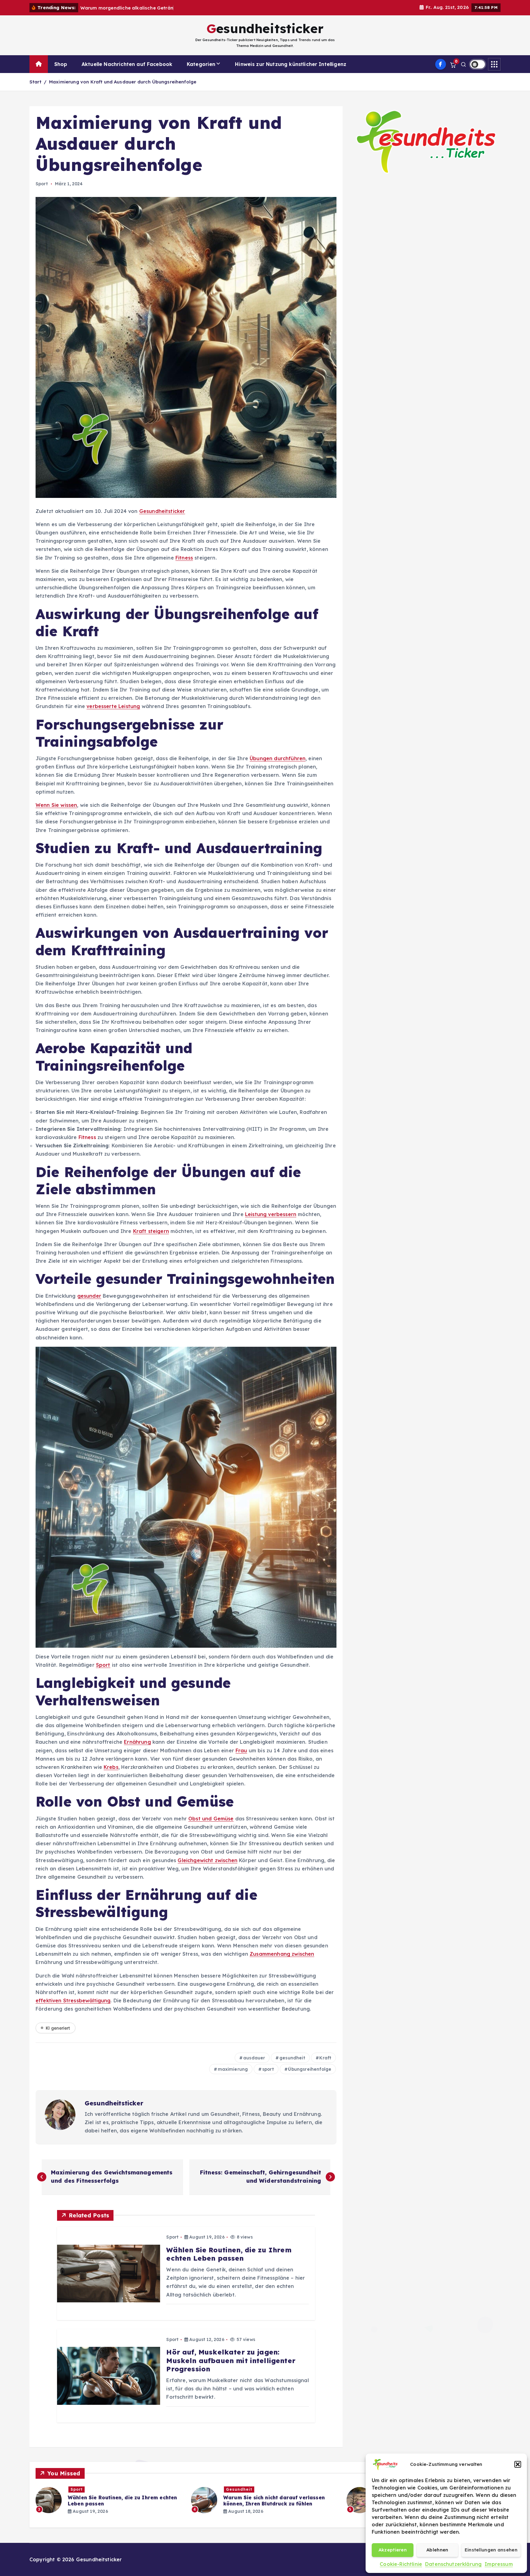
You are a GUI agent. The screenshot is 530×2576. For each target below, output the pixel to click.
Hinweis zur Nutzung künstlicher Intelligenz (291, 64)
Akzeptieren (393, 2550)
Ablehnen (437, 2550)
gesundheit (292, 2058)
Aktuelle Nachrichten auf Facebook (127, 64)
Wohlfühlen (83, 2489)
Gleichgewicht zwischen (207, 1860)
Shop (61, 64)
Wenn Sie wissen (56, 805)
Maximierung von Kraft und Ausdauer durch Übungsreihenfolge (123, 82)
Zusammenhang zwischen (282, 1954)
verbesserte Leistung (113, 706)
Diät (231, 2489)
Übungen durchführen (278, 758)
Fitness (184, 558)
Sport (42, 184)
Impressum (499, 2564)
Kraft (325, 2058)
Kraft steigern (151, 1231)
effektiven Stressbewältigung (73, 2000)
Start (35, 82)
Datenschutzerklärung (453, 2564)
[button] (518, 2464)
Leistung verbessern (271, 1214)
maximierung (233, 2069)
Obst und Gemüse (211, 1819)
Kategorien (201, 64)
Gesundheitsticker (162, 511)
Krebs (111, 1767)
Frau (241, 1750)
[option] (110, 2500)
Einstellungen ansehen (491, 2550)
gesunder (89, 1296)
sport (268, 2069)
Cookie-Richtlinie (401, 2564)
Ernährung (137, 1742)
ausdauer (254, 2058)
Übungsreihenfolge (310, 2069)
